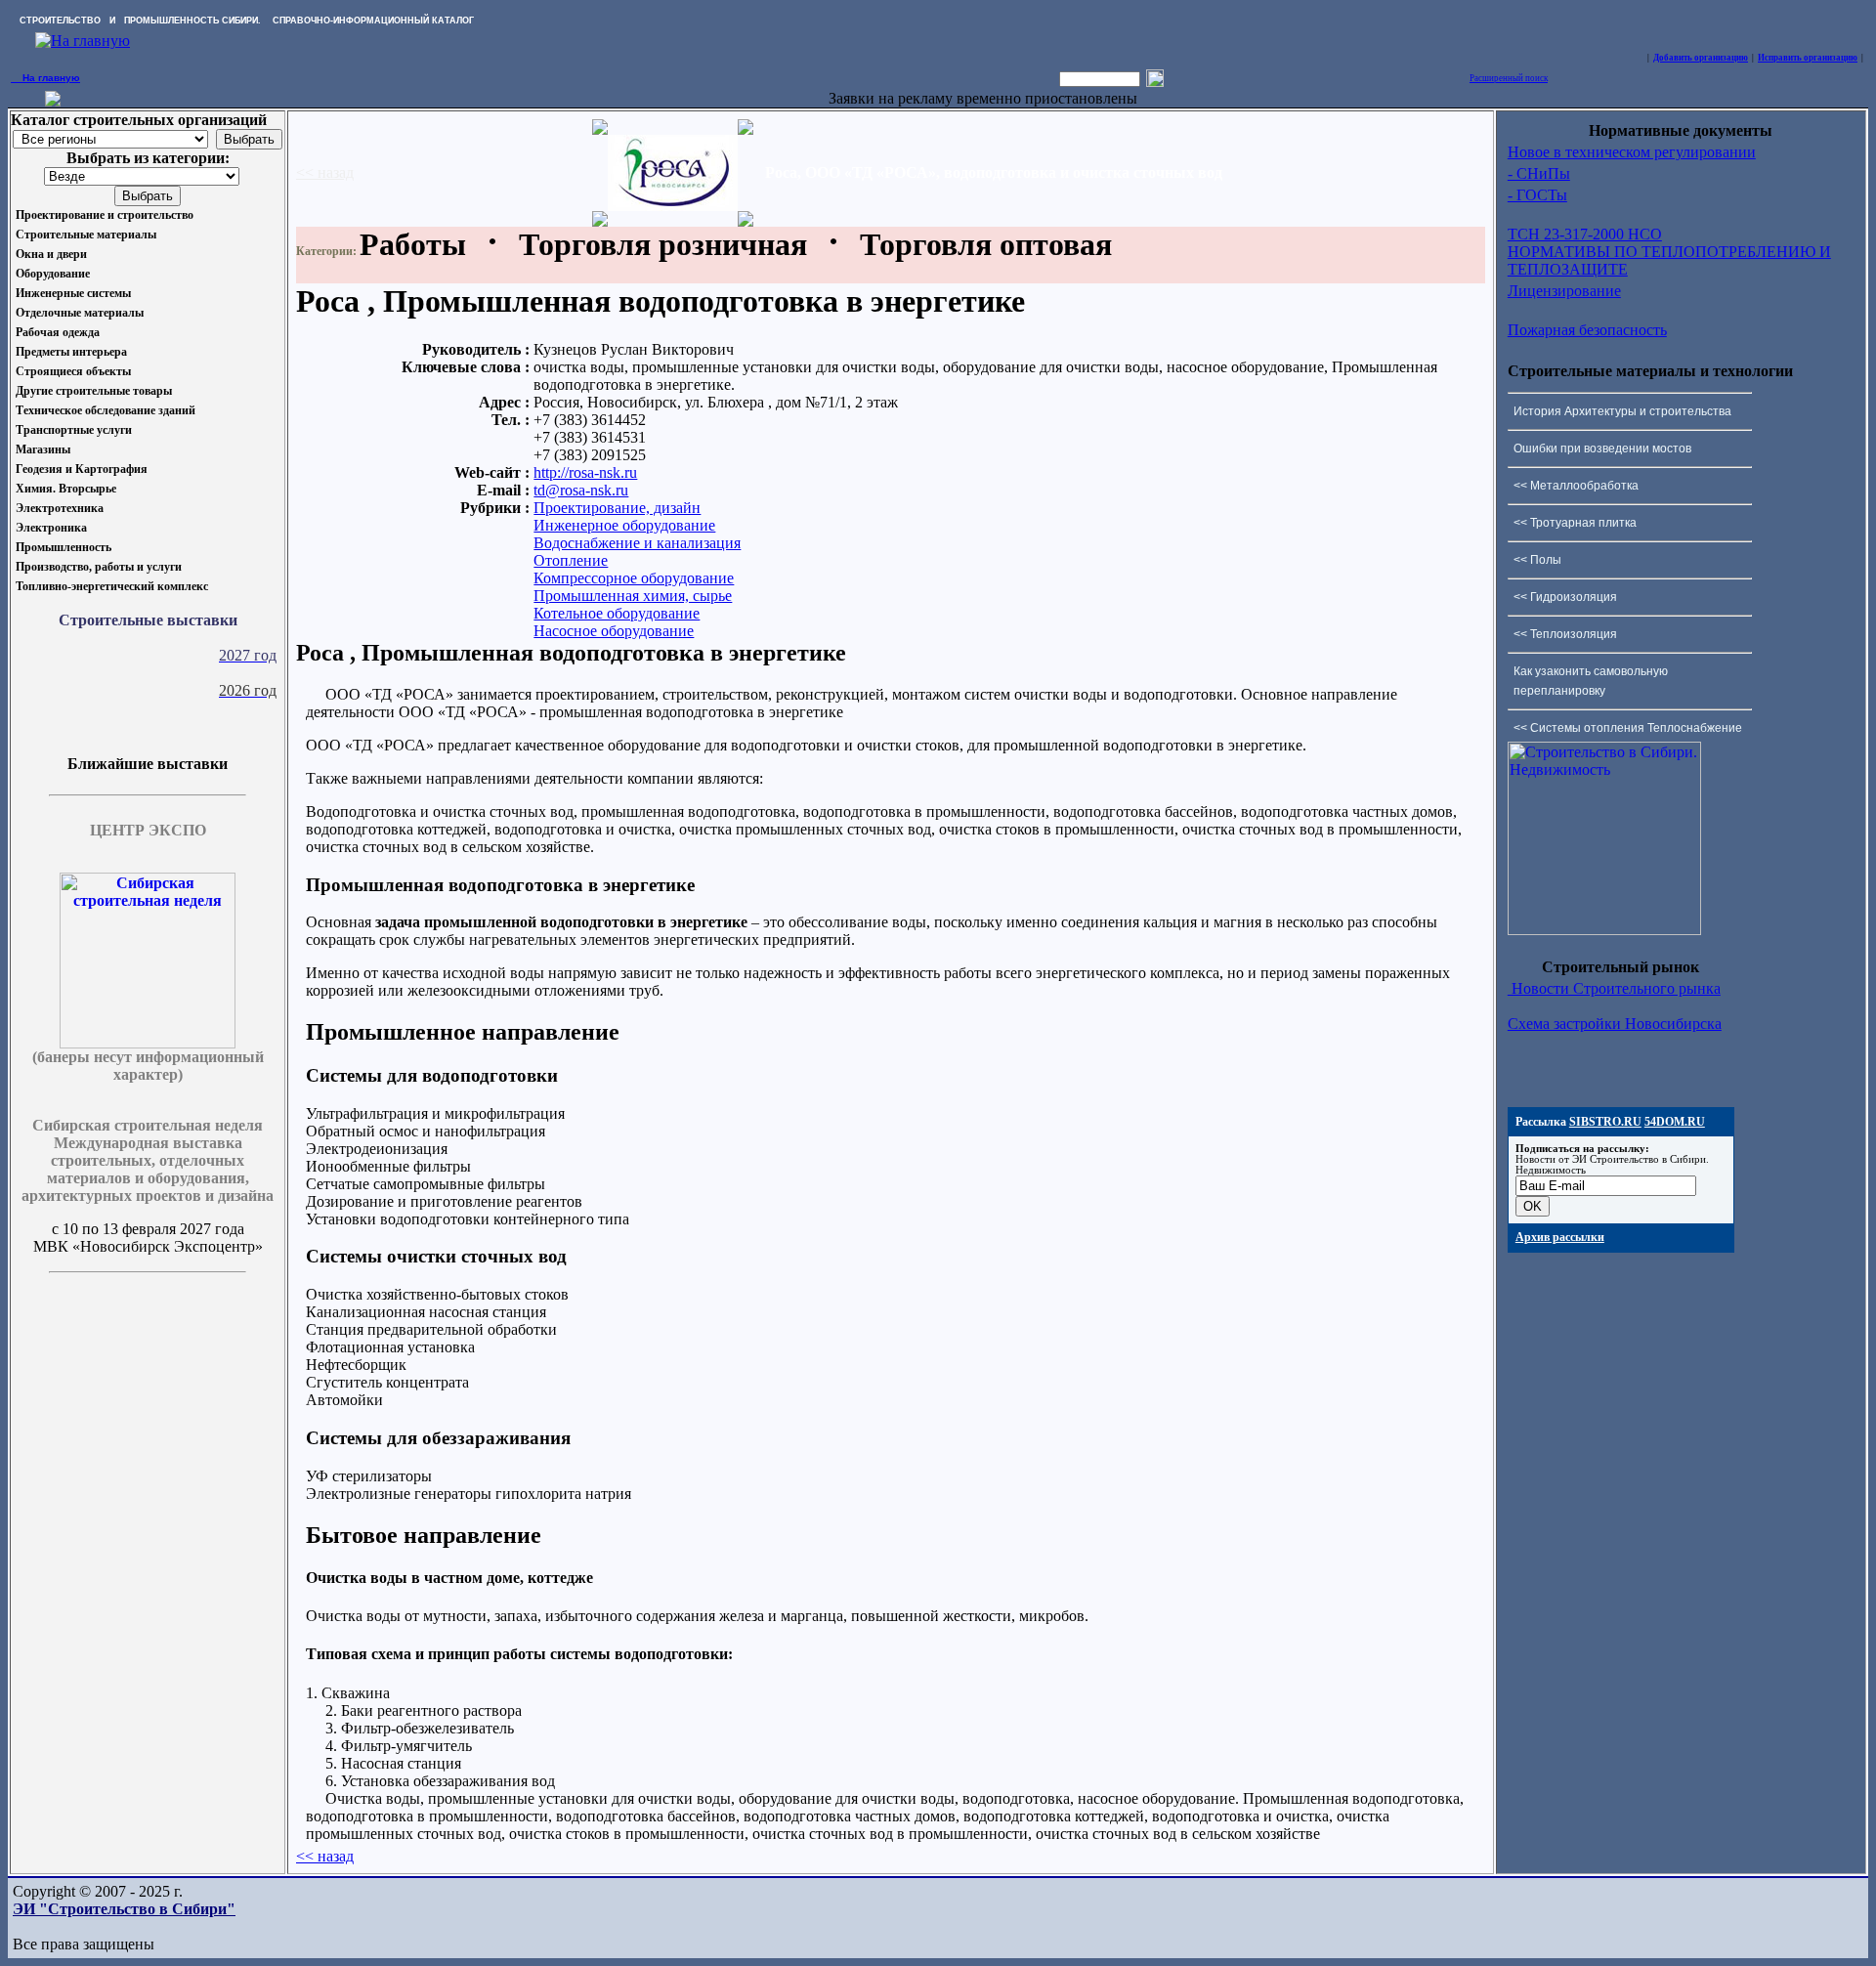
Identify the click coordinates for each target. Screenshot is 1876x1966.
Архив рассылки (1560, 1237)
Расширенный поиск (1509, 78)
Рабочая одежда (58, 332)
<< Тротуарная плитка (1575, 523)
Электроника (51, 528)
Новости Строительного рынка (1614, 988)
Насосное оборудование (614, 631)
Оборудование (53, 274)
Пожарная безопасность (1587, 330)
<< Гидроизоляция (1565, 597)
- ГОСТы (1537, 195)
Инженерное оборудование (624, 525)
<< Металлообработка (1576, 486)
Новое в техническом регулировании (1632, 152)
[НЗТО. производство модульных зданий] (53, 101)
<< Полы (1537, 560)
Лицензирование (1564, 291)
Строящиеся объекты (73, 371)
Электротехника (60, 508)
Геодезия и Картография (82, 469)
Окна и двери (51, 254)
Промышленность (64, 547)
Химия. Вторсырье (66, 489)
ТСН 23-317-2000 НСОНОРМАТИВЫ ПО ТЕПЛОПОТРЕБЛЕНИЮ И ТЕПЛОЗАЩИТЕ (1669, 252)
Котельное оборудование (617, 613)
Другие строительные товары (94, 391)
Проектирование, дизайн (617, 508)
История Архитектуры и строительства (1622, 411)
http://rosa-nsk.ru (585, 472)
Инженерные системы (73, 293)
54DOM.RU (1675, 1122)
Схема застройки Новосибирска (1615, 1024)
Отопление (571, 560)
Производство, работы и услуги (99, 567)
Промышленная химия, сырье (633, 596)
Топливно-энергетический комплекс (112, 586)
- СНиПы (1539, 173)
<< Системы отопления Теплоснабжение (1628, 728)
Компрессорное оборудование (634, 578)
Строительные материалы (86, 235)
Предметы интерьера (71, 352)
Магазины (43, 449)
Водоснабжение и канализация (637, 543)
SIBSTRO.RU (1605, 1122)
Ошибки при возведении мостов (1602, 449)
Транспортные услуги (74, 430)
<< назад (325, 172)
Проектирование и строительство (105, 215)
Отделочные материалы (80, 313)
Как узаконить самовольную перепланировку (1591, 681)
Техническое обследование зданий (106, 410)
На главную (45, 78)
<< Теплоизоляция (1565, 634)
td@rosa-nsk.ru (581, 490)
